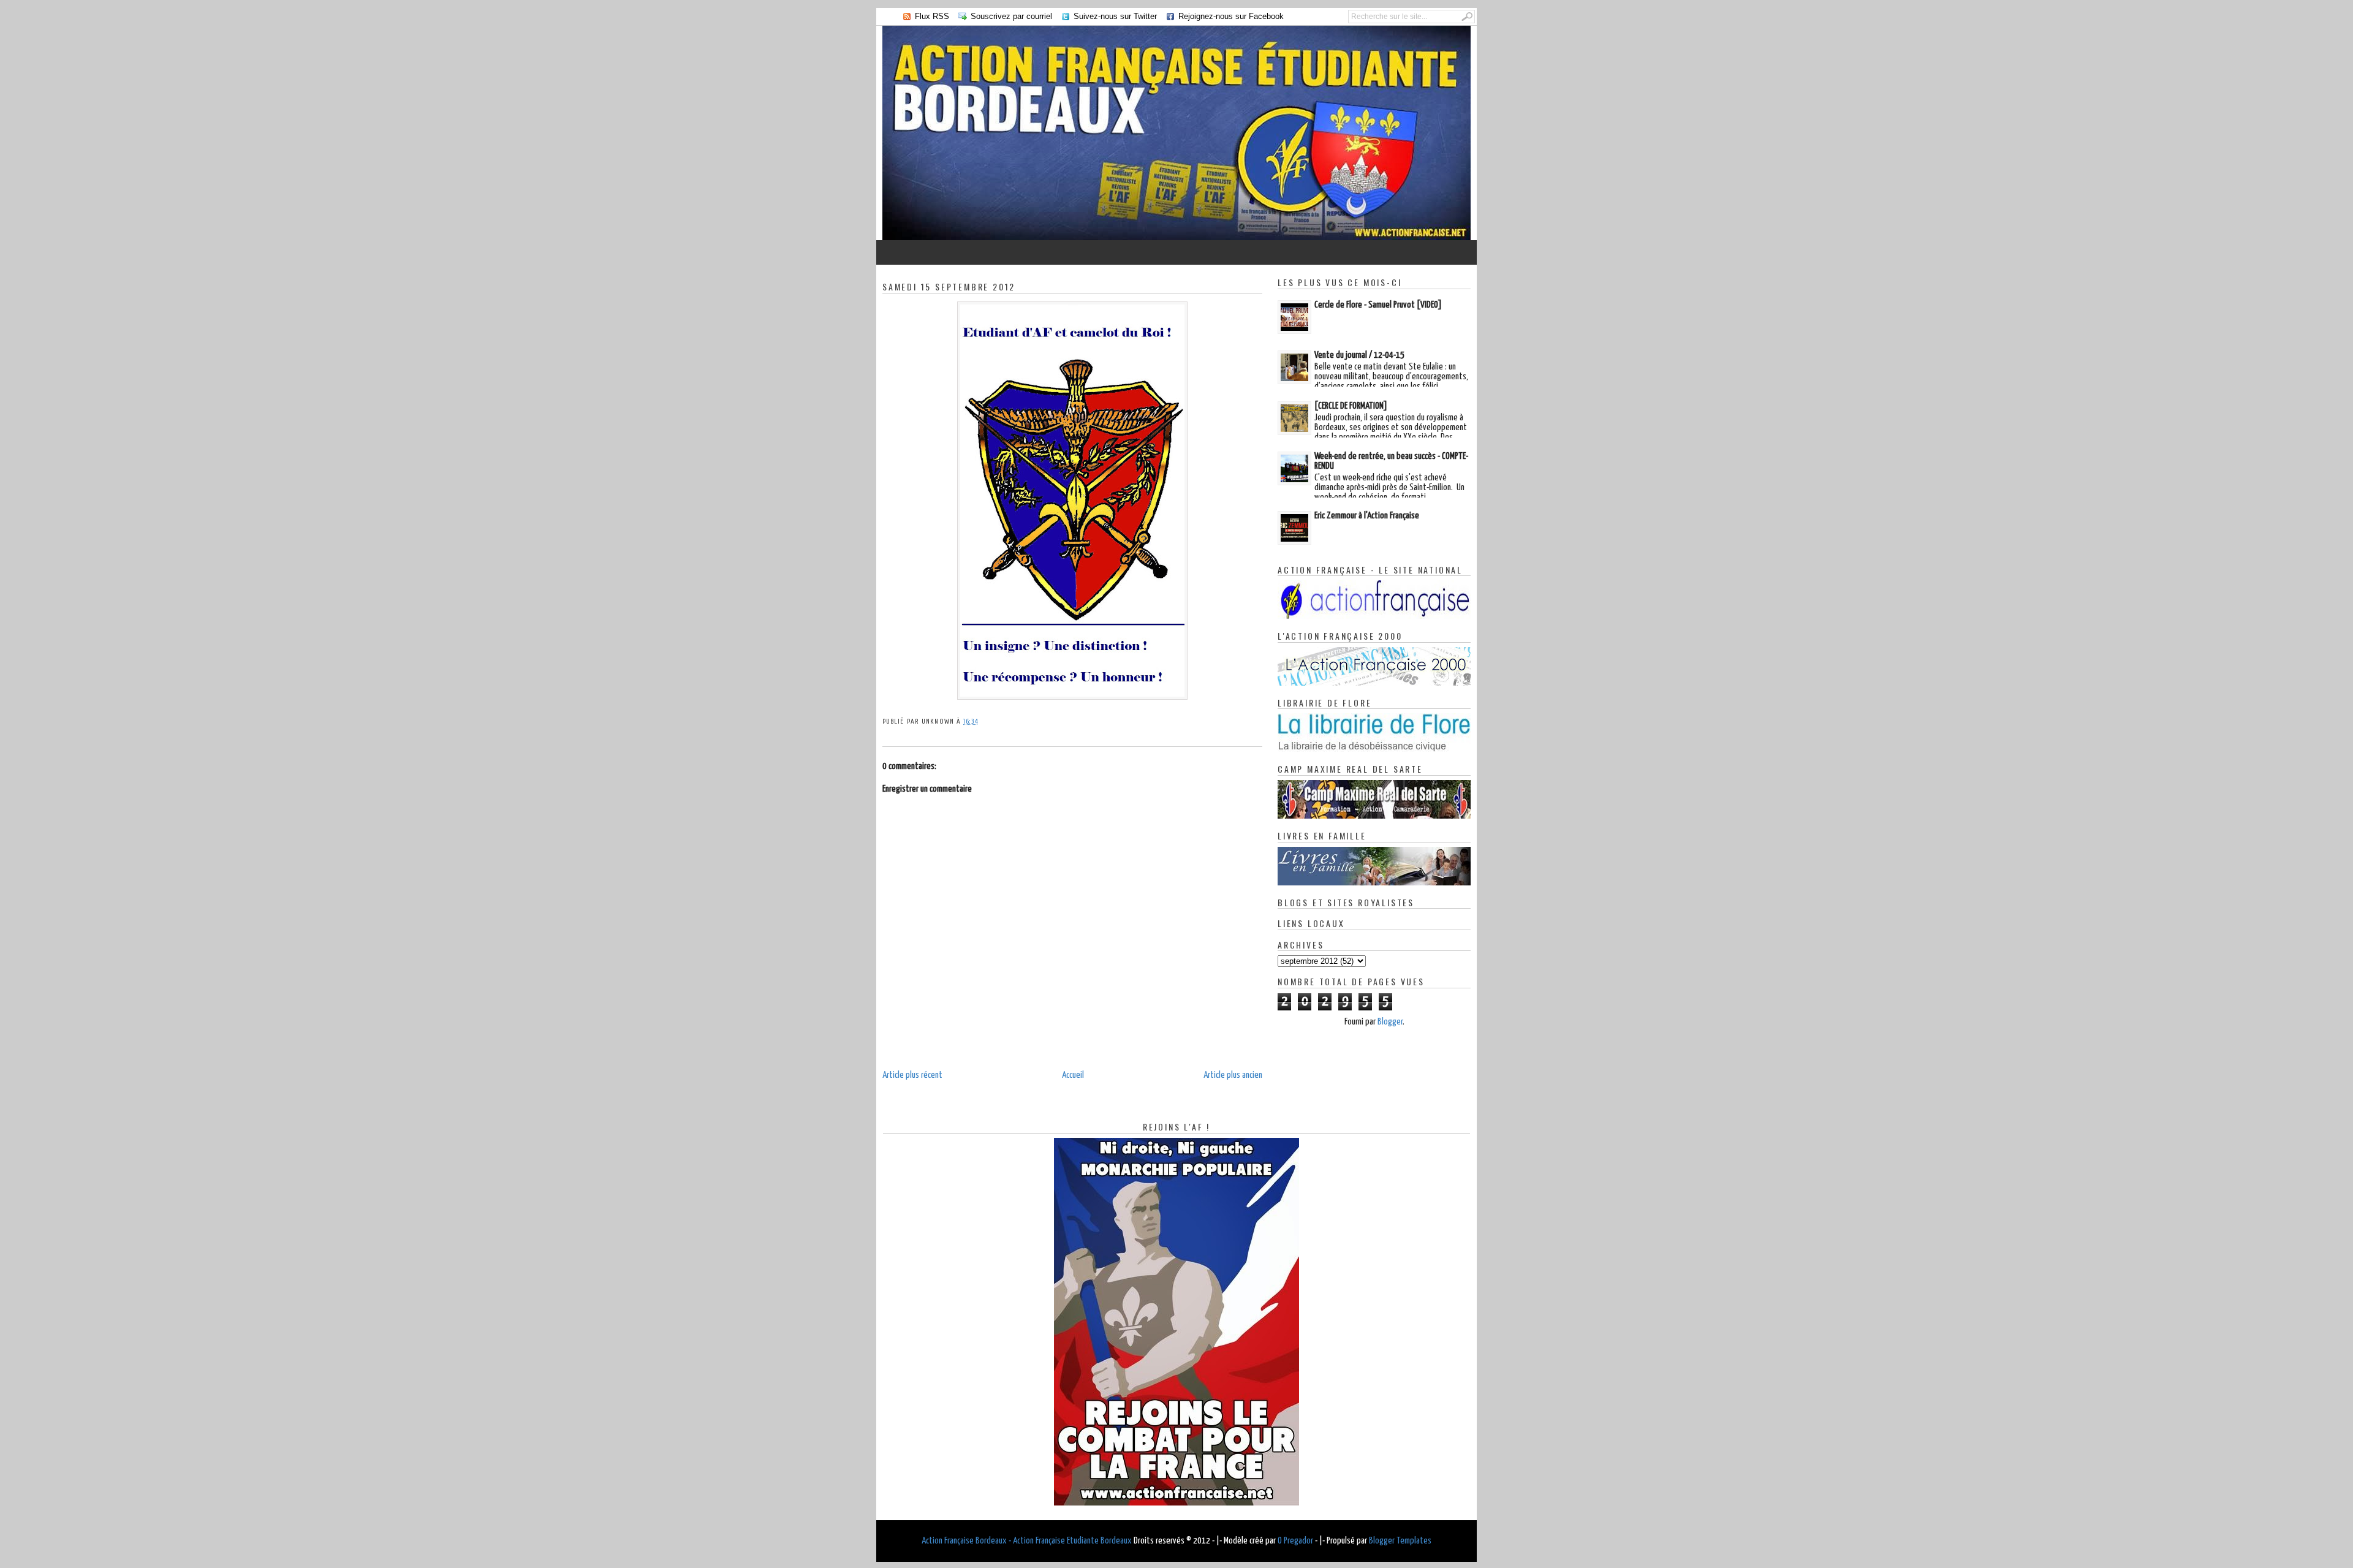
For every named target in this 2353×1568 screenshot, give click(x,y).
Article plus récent (912, 1075)
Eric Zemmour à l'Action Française (1367, 516)
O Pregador (1295, 1541)
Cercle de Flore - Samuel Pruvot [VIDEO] (1378, 305)
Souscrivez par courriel (1011, 16)
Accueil (1073, 1075)
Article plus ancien (1233, 1075)
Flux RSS (932, 16)
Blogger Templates (1400, 1541)
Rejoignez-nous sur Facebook (1231, 16)
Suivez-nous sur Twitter (1115, 16)
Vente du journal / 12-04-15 (1359, 355)
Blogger (1390, 1022)
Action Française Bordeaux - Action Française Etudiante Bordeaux (1027, 1541)
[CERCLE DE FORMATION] (1351, 406)
